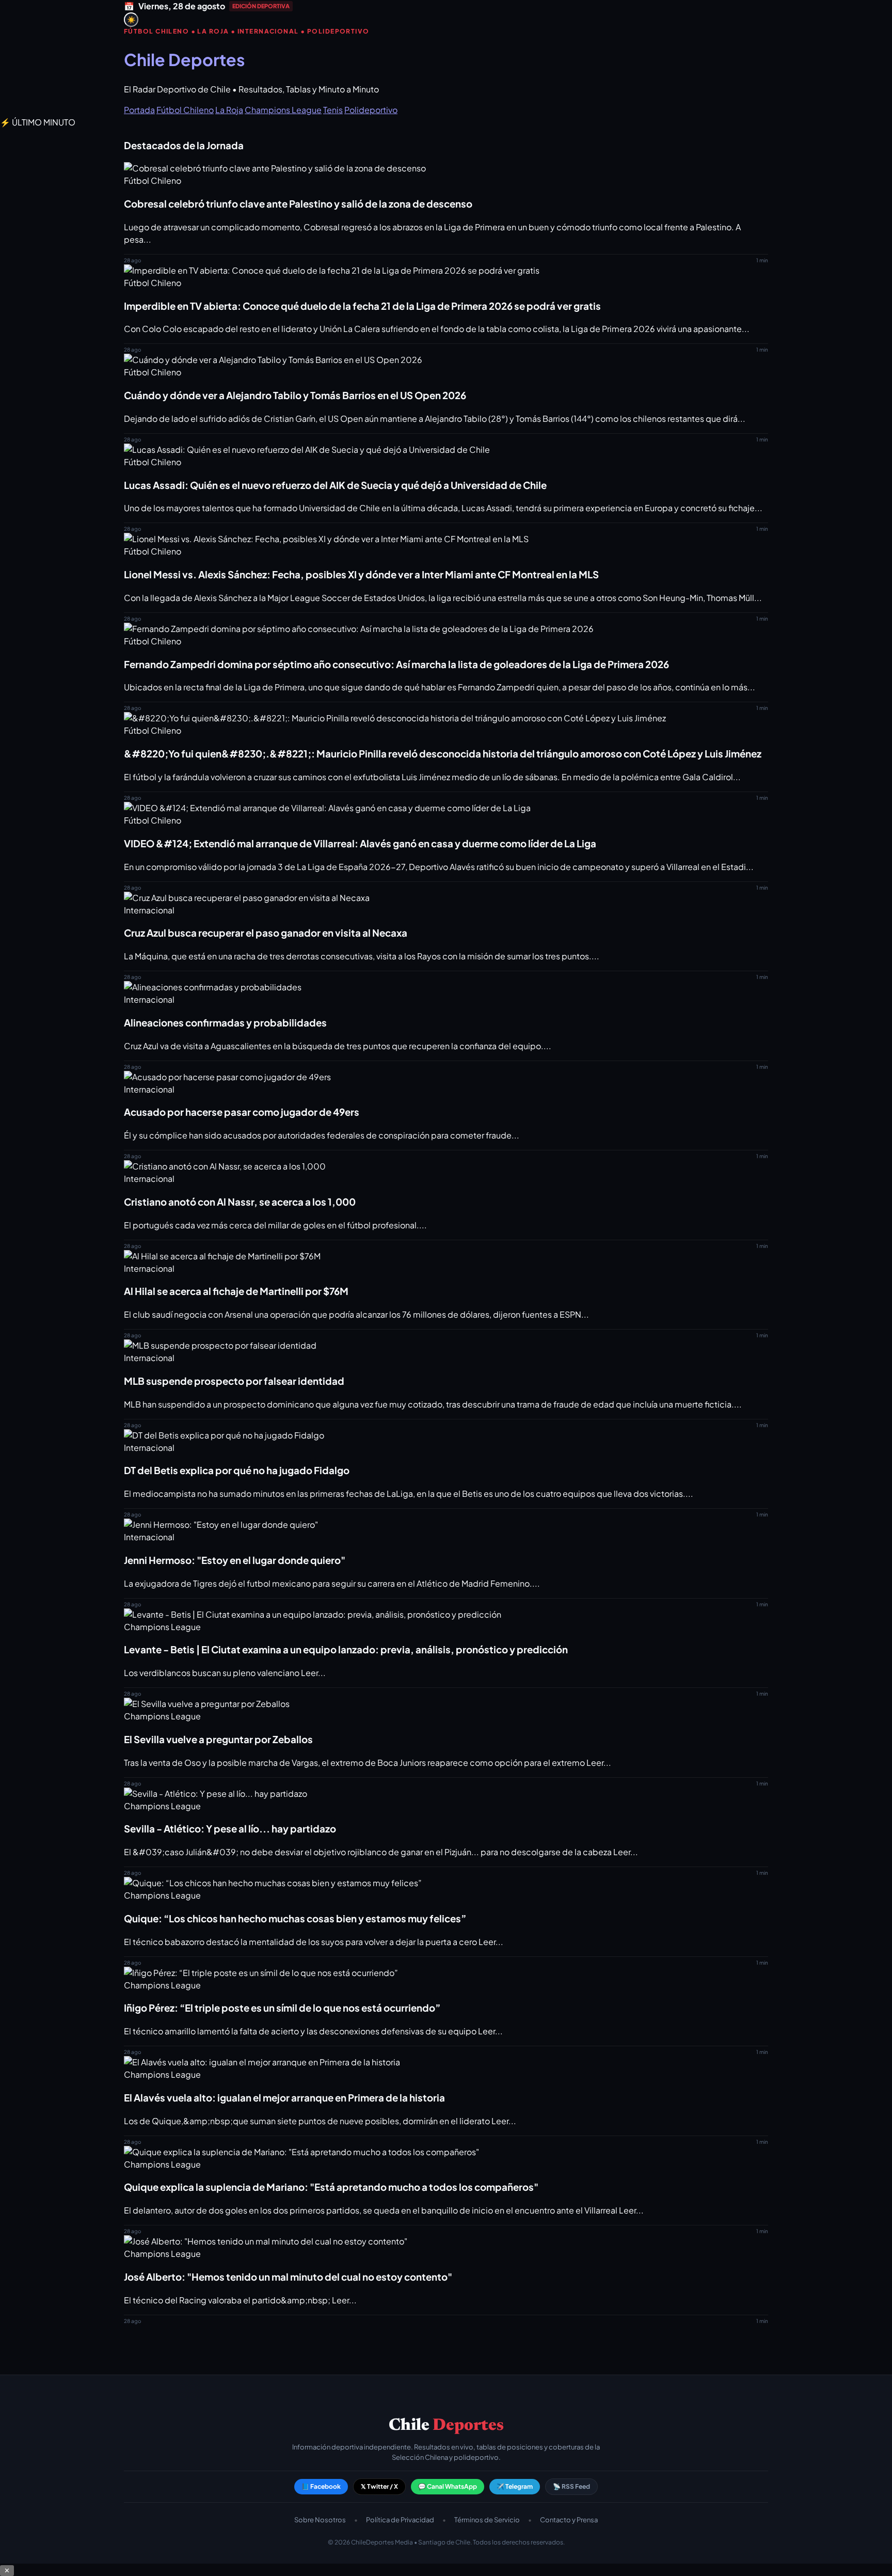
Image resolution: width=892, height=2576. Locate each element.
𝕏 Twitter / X (379, 2486)
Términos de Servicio (487, 2520)
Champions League (283, 110)
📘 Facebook (321, 2486)
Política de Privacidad (400, 2520)
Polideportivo (371, 110)
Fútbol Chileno (185, 110)
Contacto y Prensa (569, 2520)
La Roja (229, 110)
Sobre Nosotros (320, 2520)
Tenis (333, 110)
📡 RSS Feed (571, 2486)
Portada (139, 110)
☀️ (131, 20)
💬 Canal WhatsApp (448, 2486)
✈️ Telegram (515, 2486)
